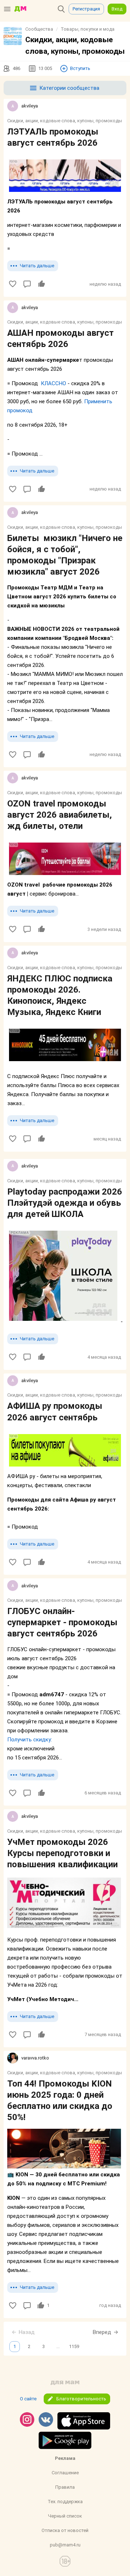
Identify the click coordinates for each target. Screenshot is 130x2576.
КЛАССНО (53, 383)
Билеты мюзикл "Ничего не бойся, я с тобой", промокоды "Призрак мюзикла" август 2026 (65, 555)
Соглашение (65, 2473)
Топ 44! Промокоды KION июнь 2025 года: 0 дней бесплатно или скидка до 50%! (60, 2101)
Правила (65, 2487)
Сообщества (39, 29)
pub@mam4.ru (65, 2545)
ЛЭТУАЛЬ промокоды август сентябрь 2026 (53, 137)
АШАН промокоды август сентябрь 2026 (60, 339)
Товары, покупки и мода (88, 29)
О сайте (28, 2399)
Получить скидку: (30, 1740)
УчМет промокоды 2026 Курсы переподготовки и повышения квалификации (62, 1853)
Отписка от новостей (65, 2530)
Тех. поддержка (65, 2502)
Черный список (65, 2516)
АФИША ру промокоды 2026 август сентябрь (55, 1412)
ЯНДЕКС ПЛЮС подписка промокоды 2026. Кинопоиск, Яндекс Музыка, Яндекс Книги (60, 995)
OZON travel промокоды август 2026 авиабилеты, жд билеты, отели (60, 815)
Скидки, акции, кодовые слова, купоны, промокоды (65, 121)
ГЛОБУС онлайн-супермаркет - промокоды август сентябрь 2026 (62, 1622)
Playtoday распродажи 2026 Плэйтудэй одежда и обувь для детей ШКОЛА (65, 1203)
